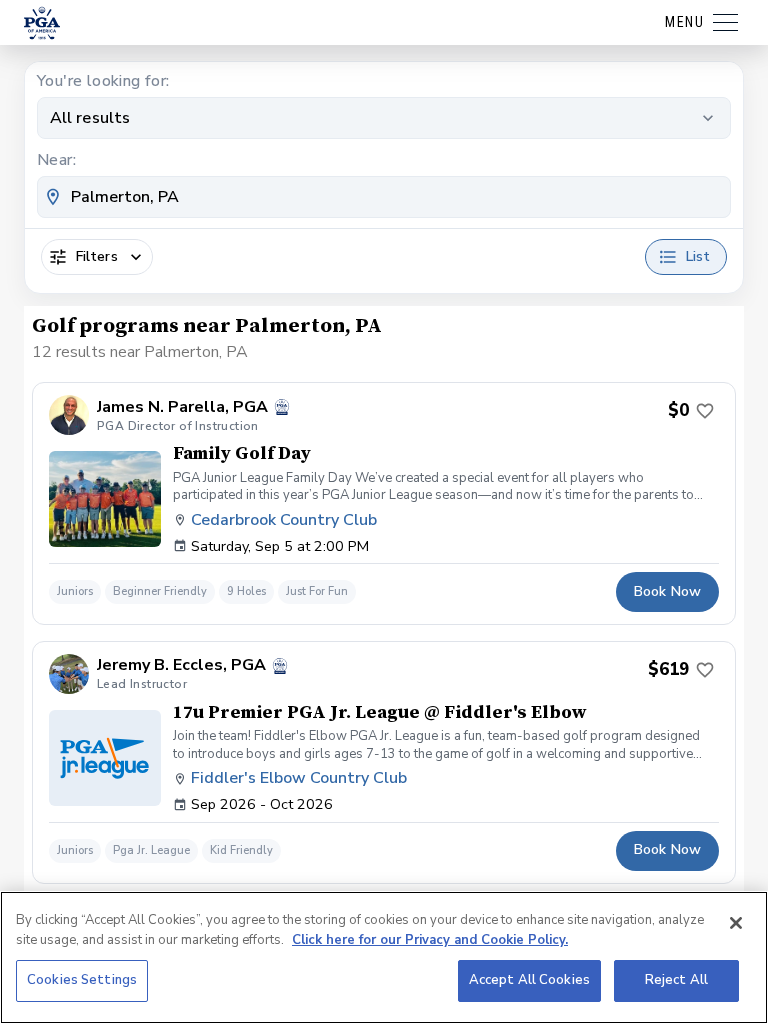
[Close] (736, 923)
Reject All (676, 980)
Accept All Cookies (529, 980)
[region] (384, 957)
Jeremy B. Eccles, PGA (181, 665)
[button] (384, 503)
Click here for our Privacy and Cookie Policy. (430, 940)
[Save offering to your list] (705, 411)
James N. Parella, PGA (182, 407)
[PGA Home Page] (42, 23)
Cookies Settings (82, 980)
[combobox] (384, 197)
